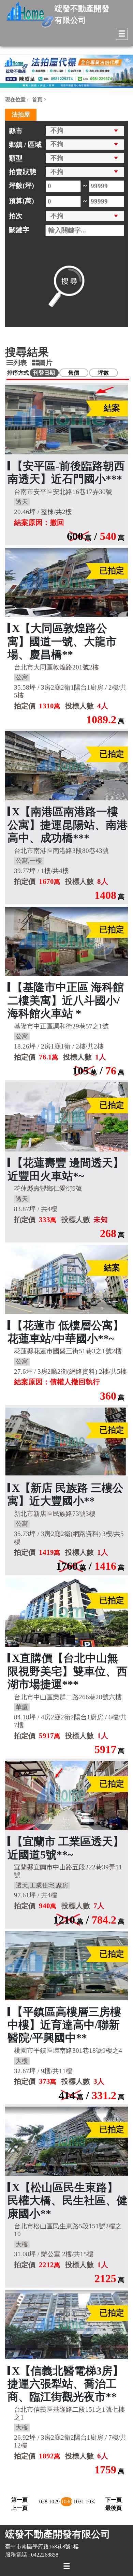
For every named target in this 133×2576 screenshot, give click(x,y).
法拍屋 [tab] (21, 115)
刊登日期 (44, 373)
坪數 (103, 373)
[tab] (19, 363)
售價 (74, 373)
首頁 (37, 100)
